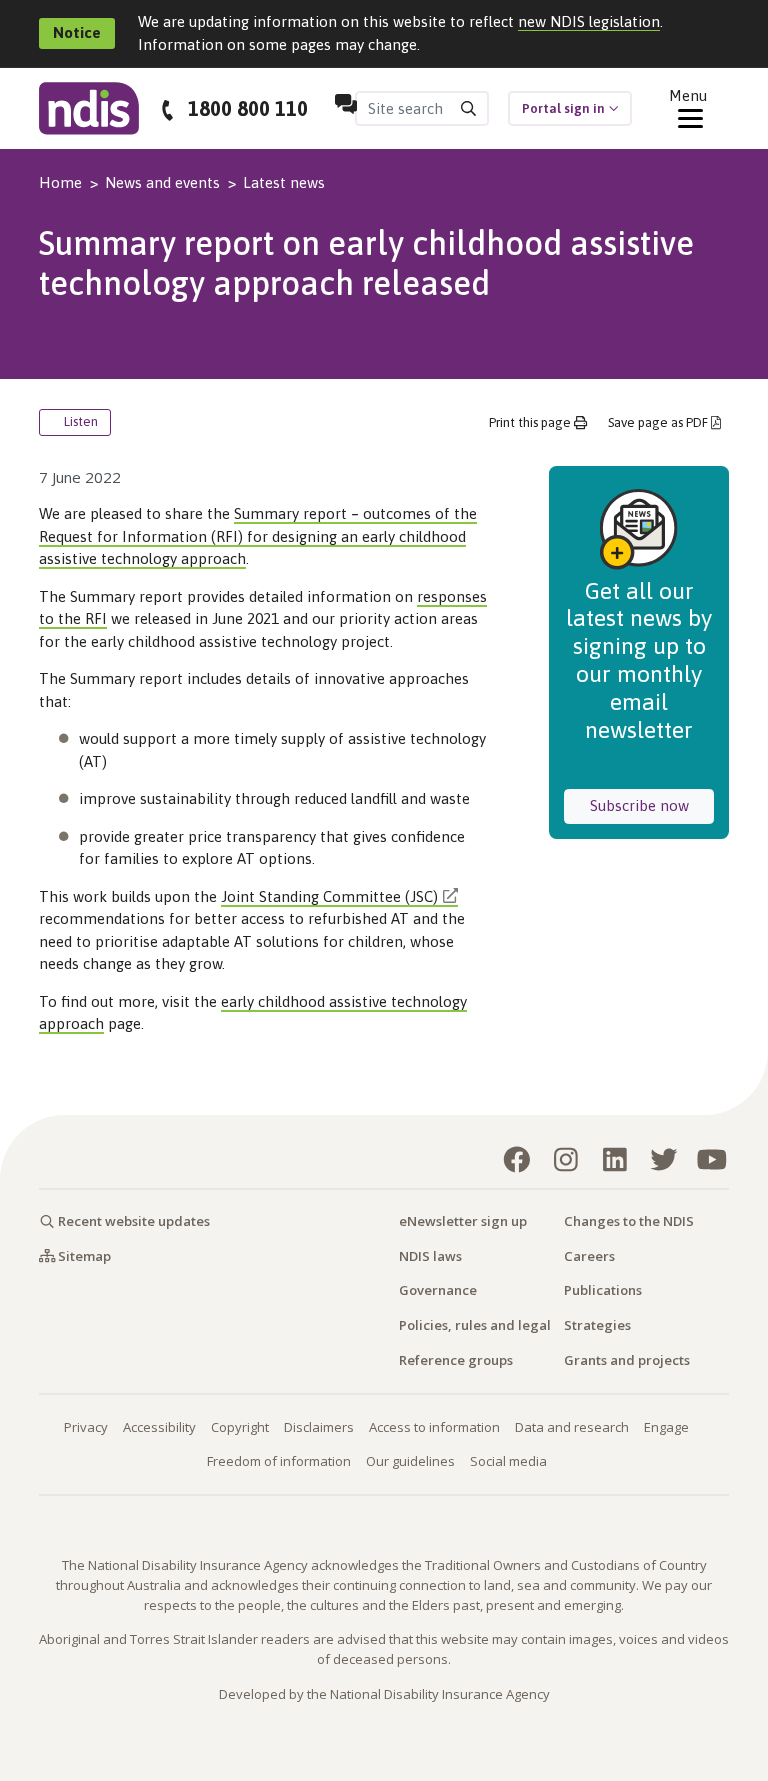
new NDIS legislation (589, 21)
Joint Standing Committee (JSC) (329, 896)
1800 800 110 (248, 108)
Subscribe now (652, 805)
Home (60, 182)
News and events (162, 182)
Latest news (284, 182)
